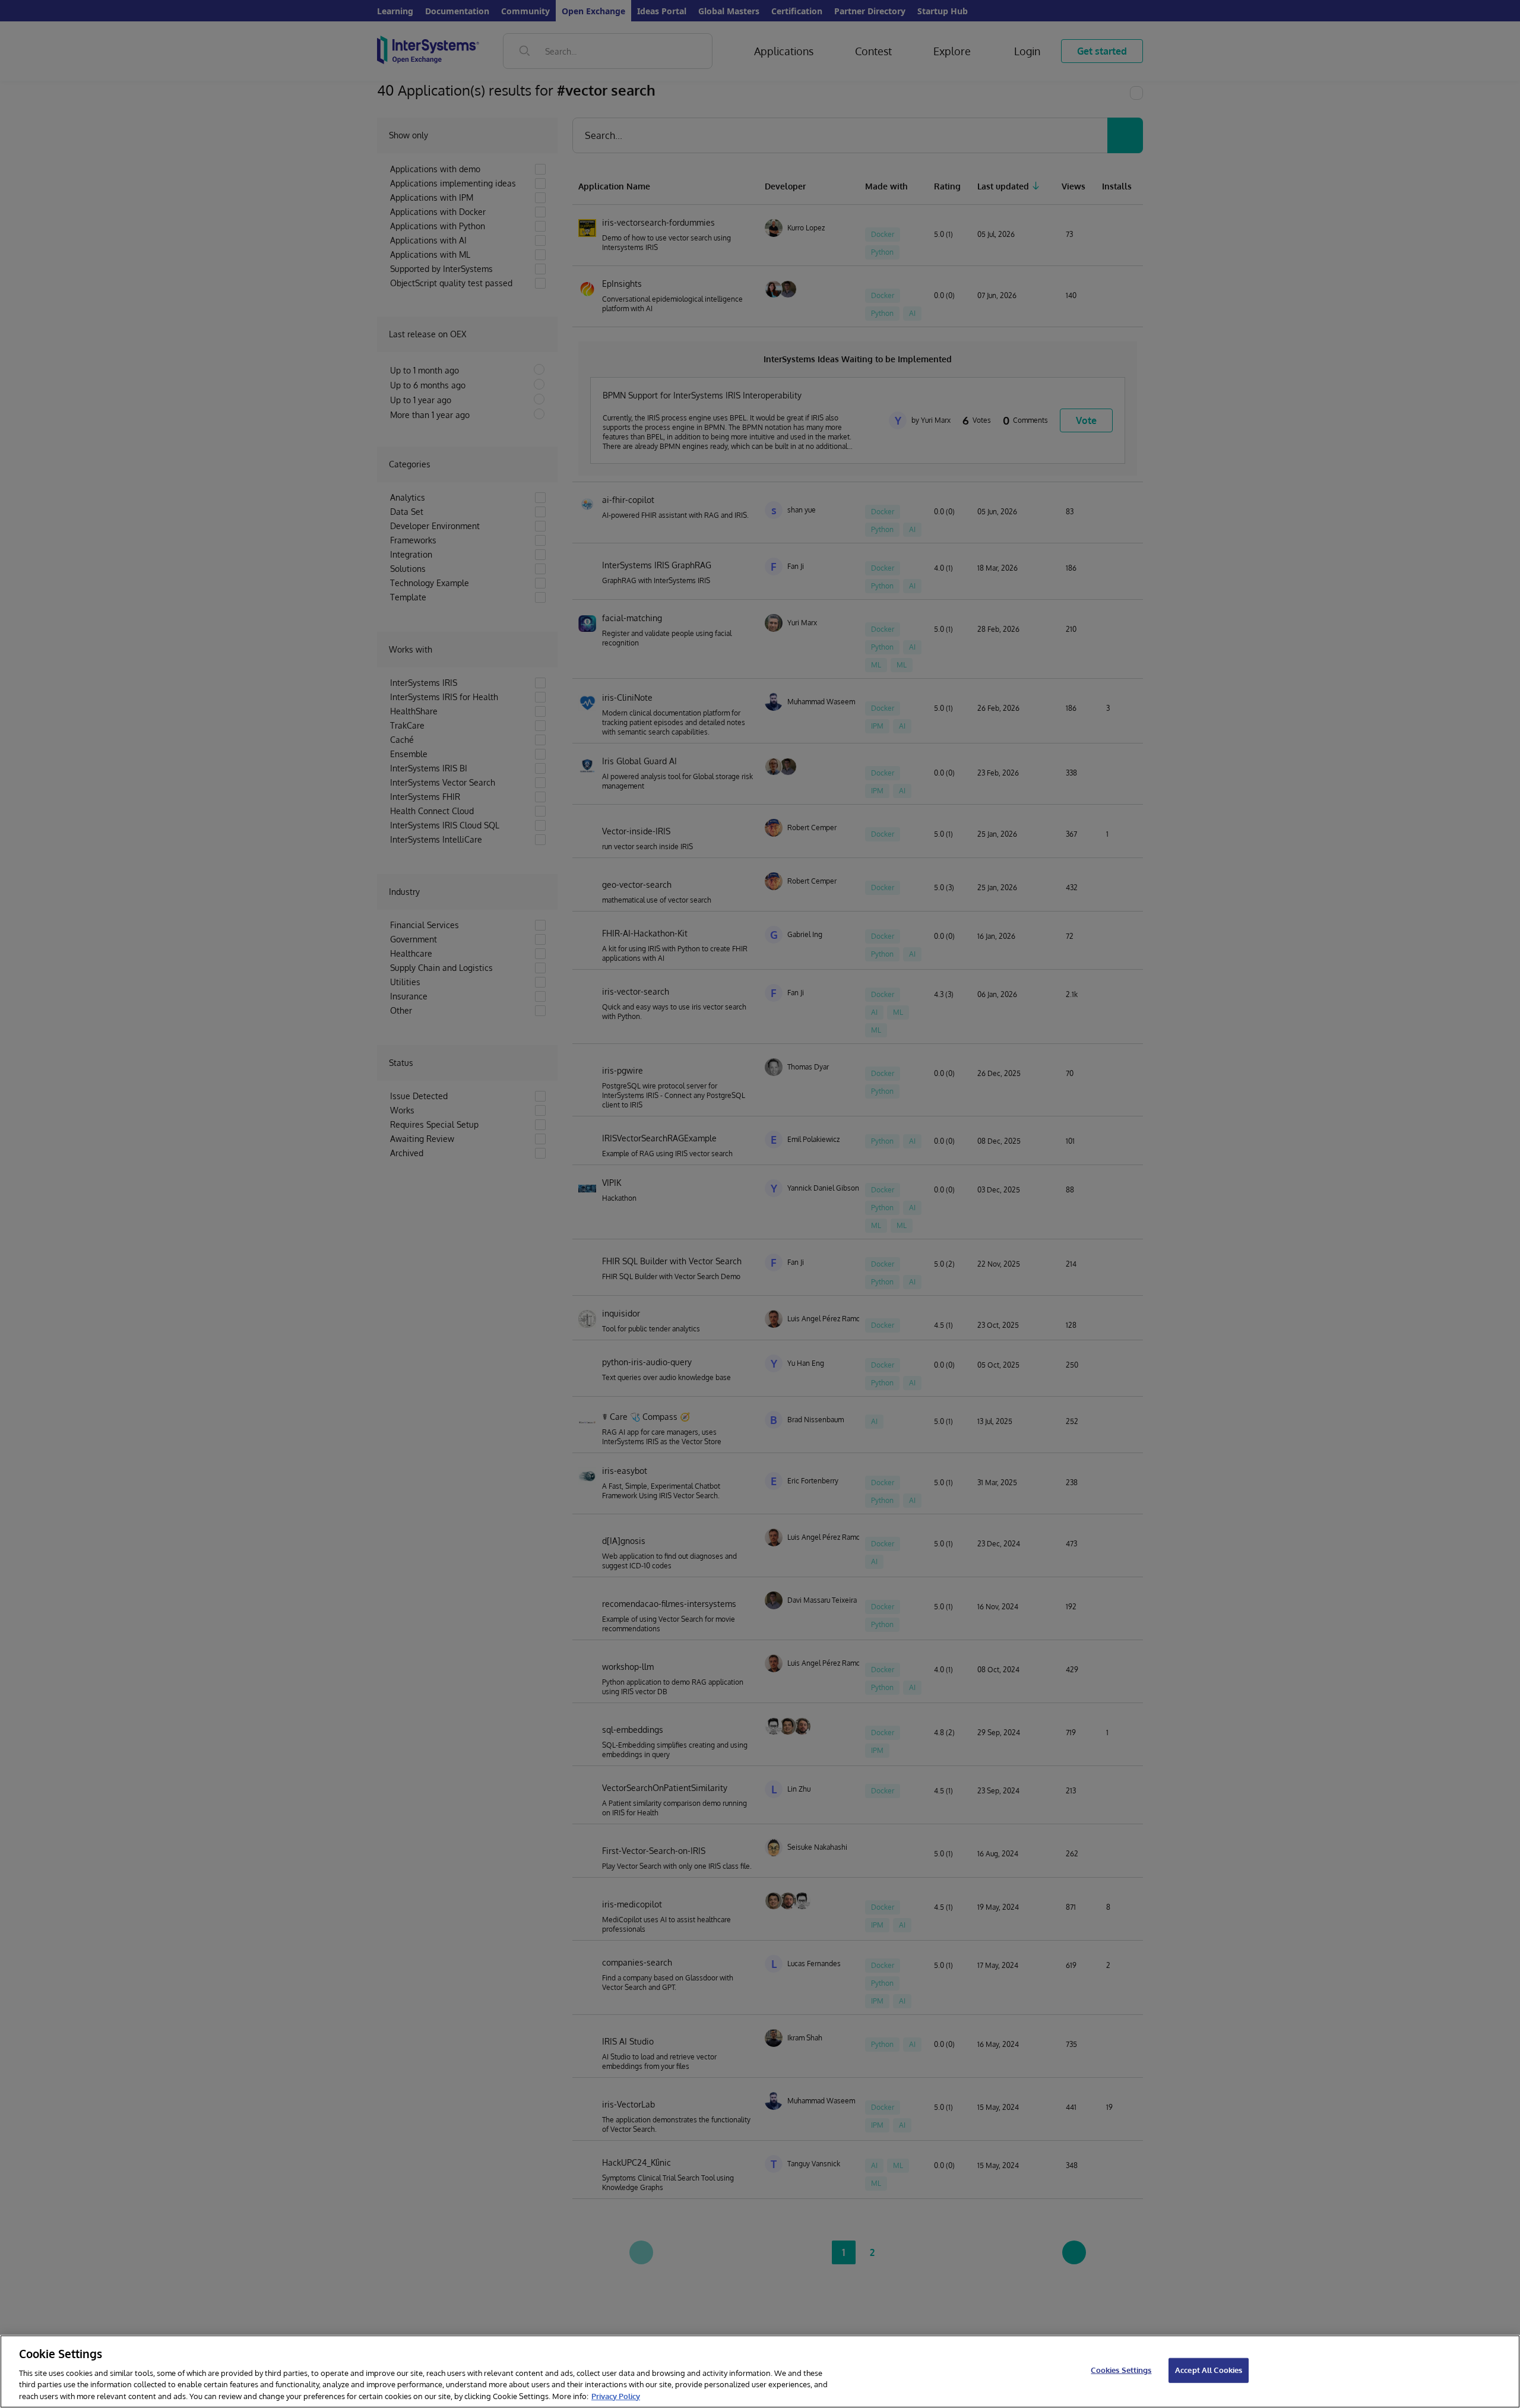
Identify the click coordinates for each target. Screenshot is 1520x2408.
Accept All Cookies (1209, 2370)
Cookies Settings (1121, 2370)
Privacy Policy (616, 2396)
